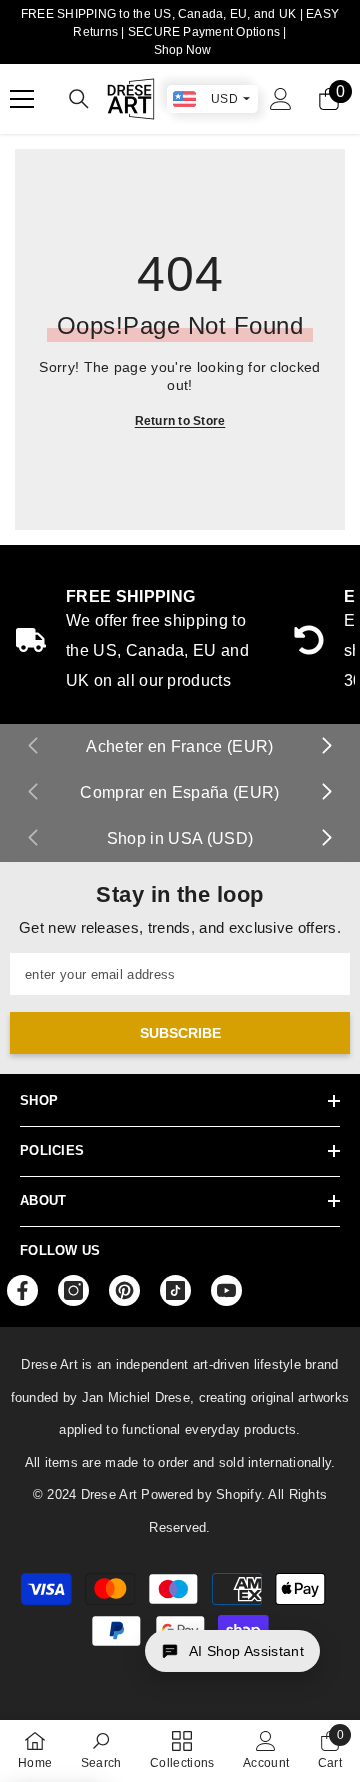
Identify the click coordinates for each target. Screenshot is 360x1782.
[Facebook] (22, 1290)
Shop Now (182, 50)
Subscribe (180, 1033)
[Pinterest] (124, 1290)
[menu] (22, 99)
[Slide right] (326, 747)
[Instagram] (73, 1290)
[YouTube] (226, 1290)
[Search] (79, 99)
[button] (232, 1651)
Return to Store (180, 421)
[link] (101, 1750)
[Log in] (281, 99)
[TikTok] (175, 1290)
